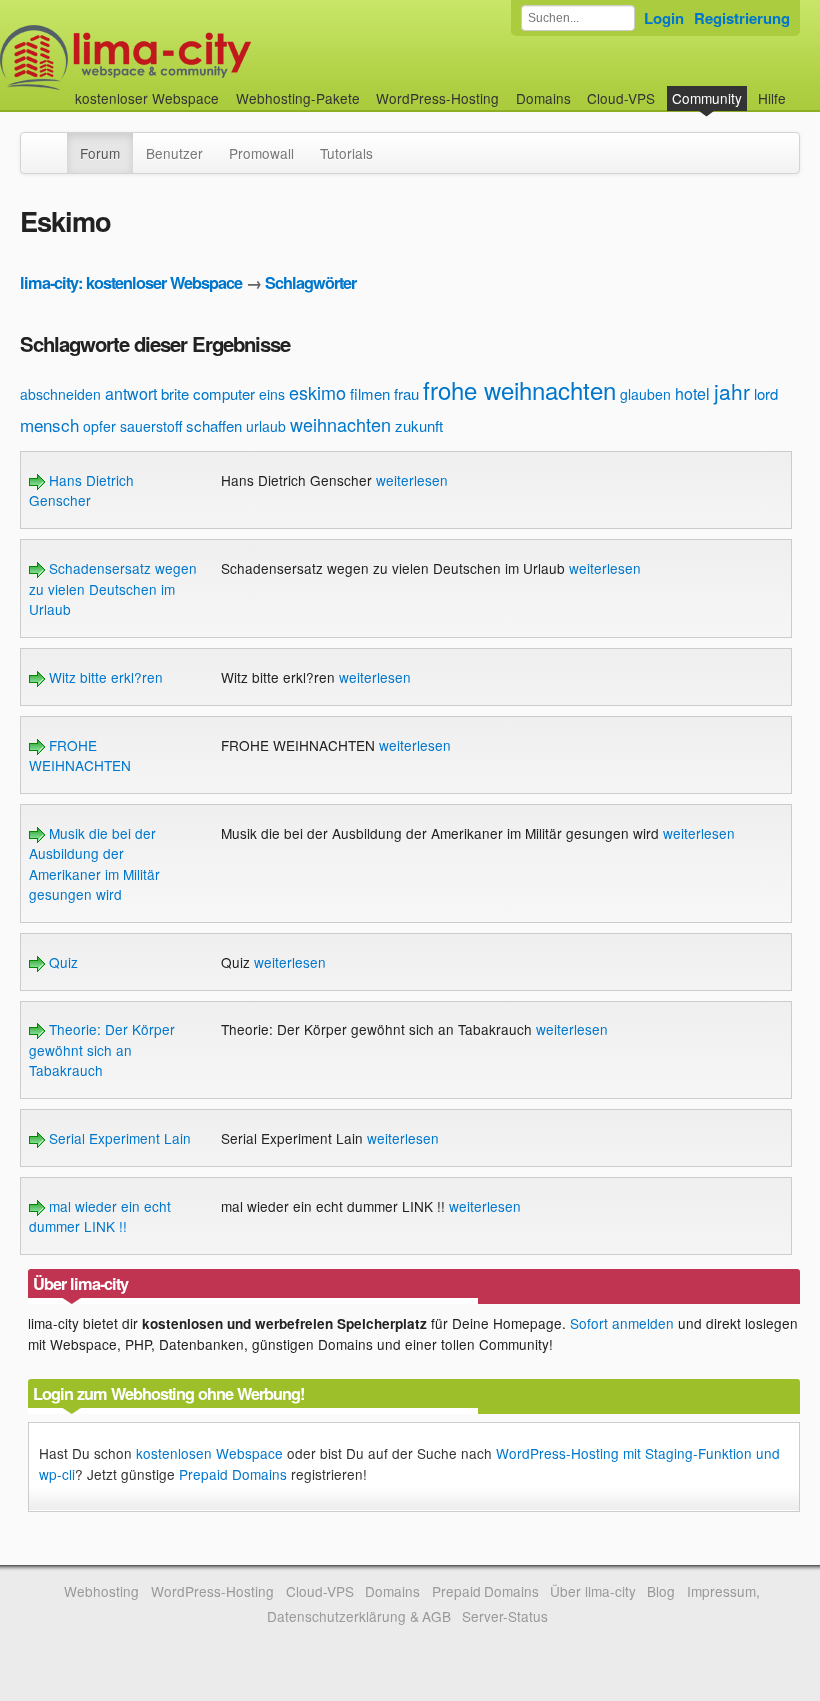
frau (406, 393)
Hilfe (772, 98)
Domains (543, 98)
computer (224, 393)
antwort (131, 393)
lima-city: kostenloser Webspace (131, 282)
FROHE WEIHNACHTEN (80, 755)
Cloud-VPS (621, 98)
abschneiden (60, 394)
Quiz (61, 962)
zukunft (419, 425)
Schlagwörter (310, 282)
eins (272, 394)
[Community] (54, 143)
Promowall (261, 153)
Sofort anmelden (622, 1323)
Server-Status (505, 1616)
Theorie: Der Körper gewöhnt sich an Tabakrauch (102, 1049)
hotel (692, 393)
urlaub (266, 426)
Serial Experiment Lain (118, 1138)
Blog (661, 1591)
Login (664, 18)
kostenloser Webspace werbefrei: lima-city (200, 57)
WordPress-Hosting (437, 98)
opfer (99, 426)
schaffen (214, 425)
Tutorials (346, 153)
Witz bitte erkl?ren (104, 677)
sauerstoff (151, 426)
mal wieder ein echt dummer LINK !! (100, 1216)
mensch (49, 424)
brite (175, 393)
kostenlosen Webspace (209, 1453)
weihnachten (340, 424)
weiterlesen (412, 480)
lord (766, 393)
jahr (732, 391)
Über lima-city (592, 1591)
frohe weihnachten (519, 389)
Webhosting (101, 1591)
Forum (100, 153)
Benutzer (174, 153)
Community (707, 98)
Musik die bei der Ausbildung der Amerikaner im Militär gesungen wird (94, 863)
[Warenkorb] (802, 88)
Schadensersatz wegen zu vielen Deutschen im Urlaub (113, 588)
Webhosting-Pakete (298, 98)
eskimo (317, 392)
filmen (370, 393)
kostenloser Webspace (147, 98)
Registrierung (742, 18)
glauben (645, 394)
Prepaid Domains (233, 1474)
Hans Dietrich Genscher (81, 490)
